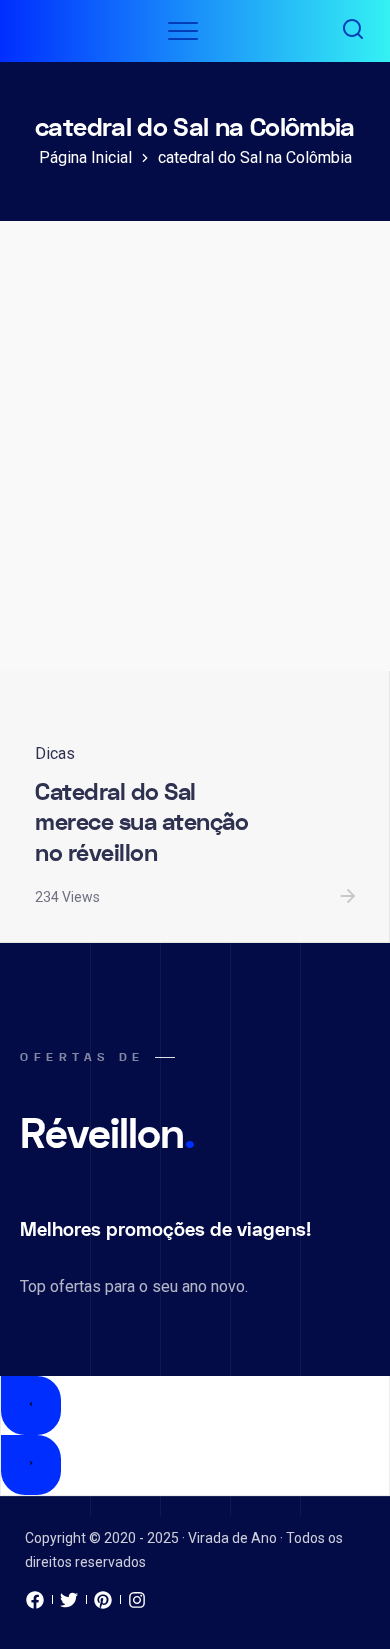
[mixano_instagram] (137, 1605)
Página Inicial (85, 157)
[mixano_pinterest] (103, 1605)
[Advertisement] (195, 466)
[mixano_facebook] (35, 1605)
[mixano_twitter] (69, 1605)
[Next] (31, 1465)
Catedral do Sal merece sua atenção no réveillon (141, 823)
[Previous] (31, 1406)
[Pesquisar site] (353, 31)
